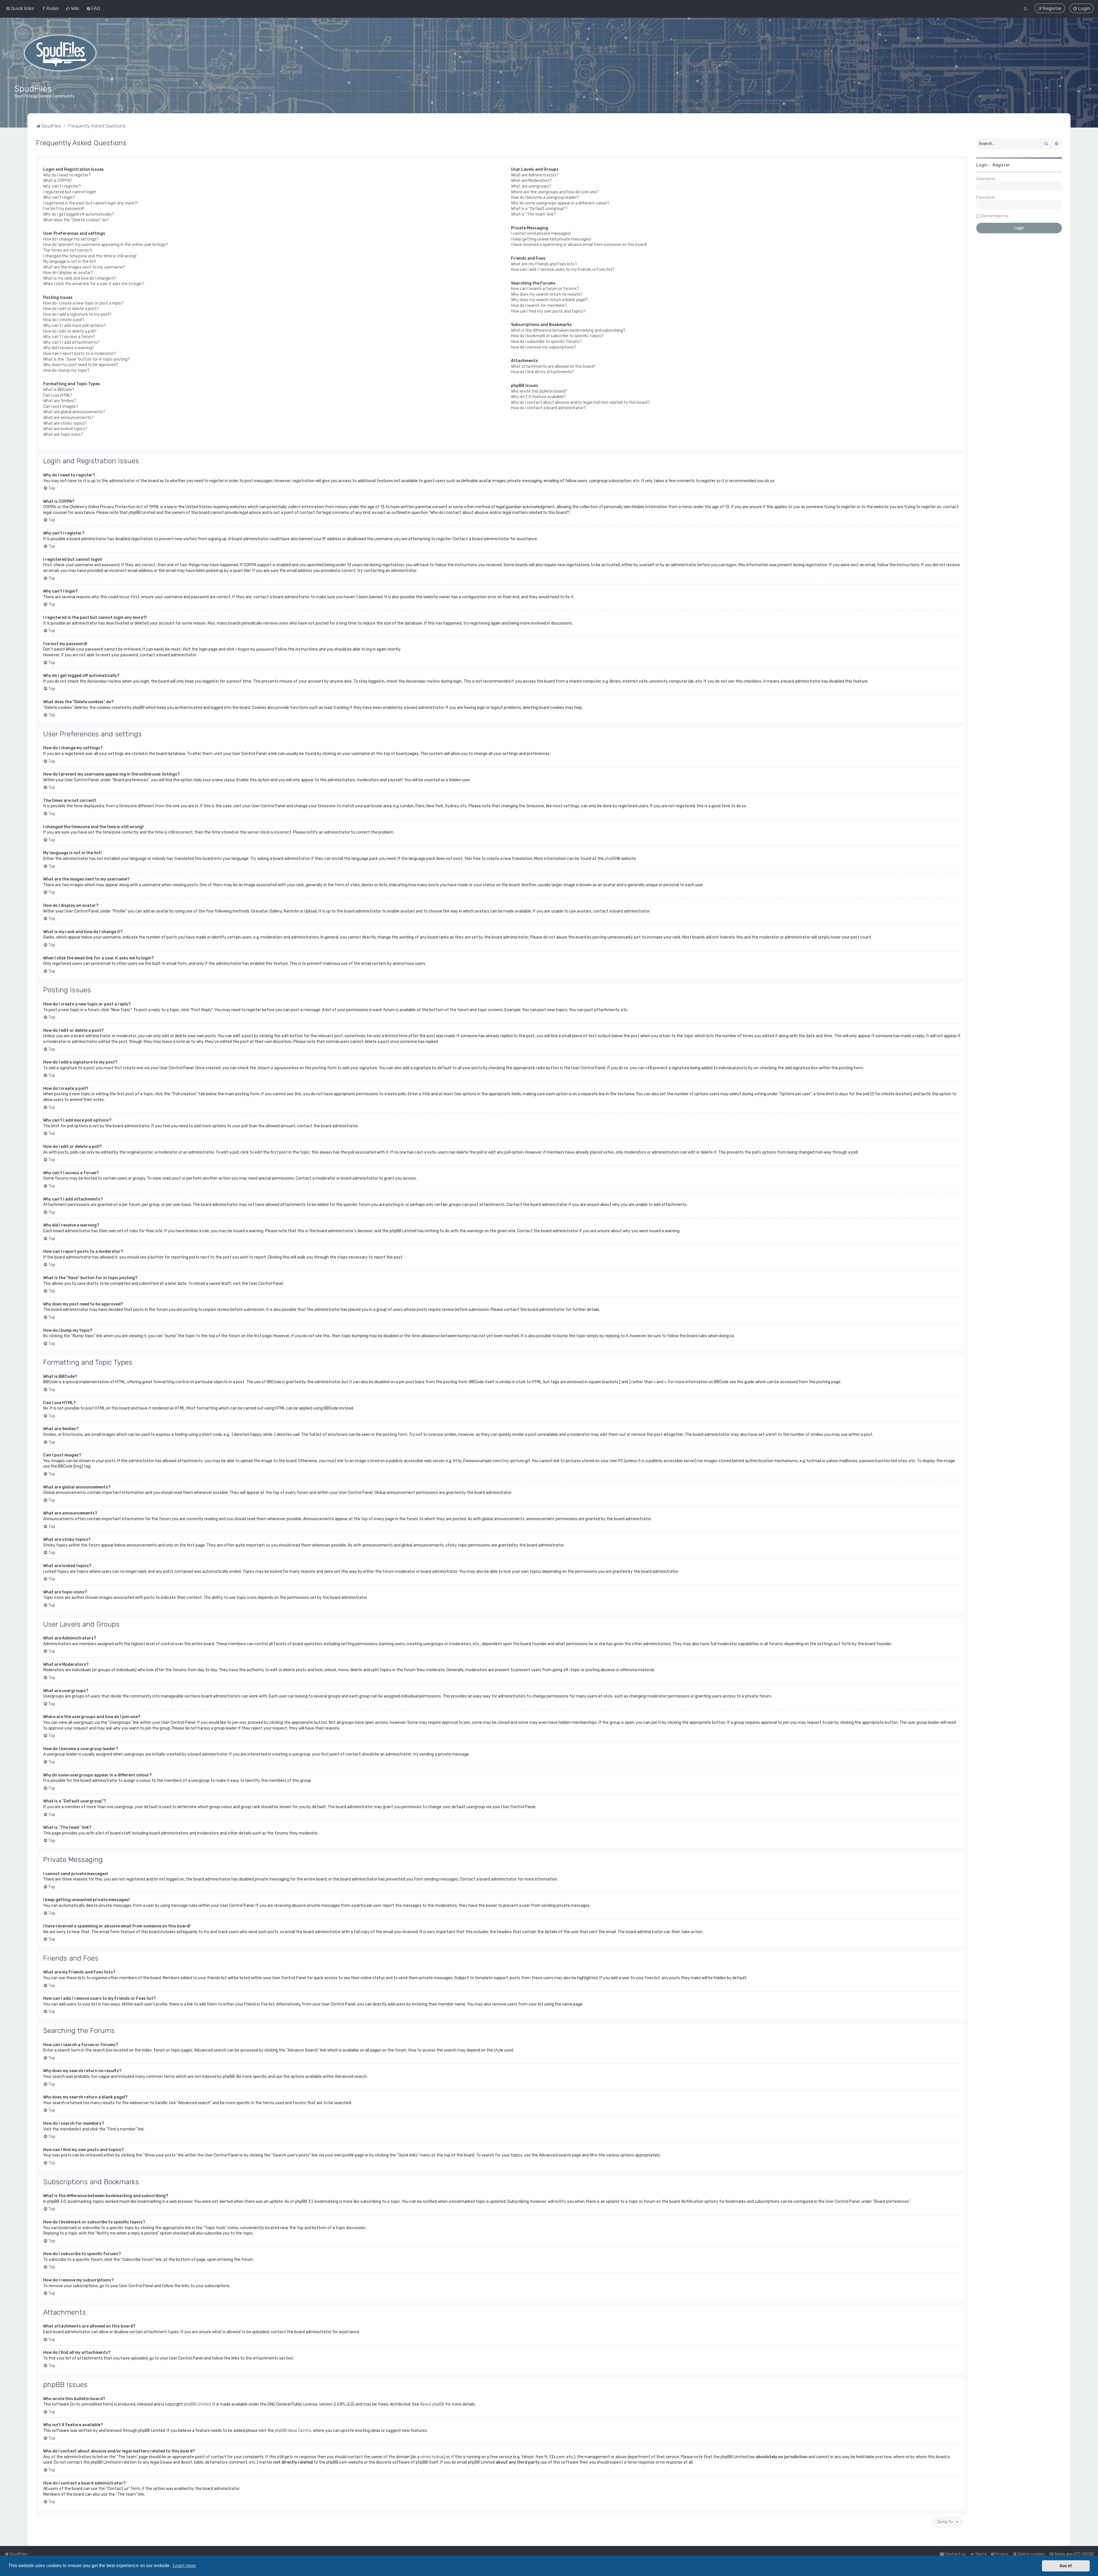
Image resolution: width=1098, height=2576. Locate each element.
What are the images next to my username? (84, 267)
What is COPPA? (58, 181)
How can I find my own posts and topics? (548, 311)
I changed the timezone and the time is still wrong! (90, 256)
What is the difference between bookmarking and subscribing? (568, 330)
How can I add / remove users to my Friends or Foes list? (563, 270)
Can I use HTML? (58, 395)
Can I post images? (61, 407)
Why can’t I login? (59, 197)
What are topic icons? (63, 435)
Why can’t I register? (62, 186)
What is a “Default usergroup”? (539, 209)
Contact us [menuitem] (955, 2554)
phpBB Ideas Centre (293, 2431)
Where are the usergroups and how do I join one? (555, 192)
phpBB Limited (197, 2404)
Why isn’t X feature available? (538, 397)
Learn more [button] (184, 2566)
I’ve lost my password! (63, 209)
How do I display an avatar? (68, 273)
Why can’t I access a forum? (69, 337)
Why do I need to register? (67, 175)
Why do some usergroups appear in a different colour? (560, 203)
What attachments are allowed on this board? (553, 366)
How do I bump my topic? (66, 370)
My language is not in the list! (70, 262)
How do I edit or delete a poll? (70, 331)
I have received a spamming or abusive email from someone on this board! (579, 245)
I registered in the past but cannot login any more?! (90, 203)
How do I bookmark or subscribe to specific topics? (557, 336)
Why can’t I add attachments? (71, 342)
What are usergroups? (531, 186)
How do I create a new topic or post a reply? (83, 303)
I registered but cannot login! (70, 192)
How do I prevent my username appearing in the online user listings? (106, 245)
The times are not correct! (68, 250)
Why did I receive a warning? (69, 348)
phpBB (611, 859)
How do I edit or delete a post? (71, 309)
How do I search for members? (539, 306)
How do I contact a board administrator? (548, 408)
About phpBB (432, 2404)
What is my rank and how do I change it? (80, 278)
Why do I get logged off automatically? (79, 214)
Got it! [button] (1066, 2566)
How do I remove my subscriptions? (544, 347)
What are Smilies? (60, 401)
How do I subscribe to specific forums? (546, 342)
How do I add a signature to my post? (77, 314)
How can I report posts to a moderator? (80, 354)
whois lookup (432, 2457)
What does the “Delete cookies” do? (76, 220)
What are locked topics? (65, 429)
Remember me (995, 216)
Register (1001, 165)
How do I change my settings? (71, 239)
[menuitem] (50, 8)
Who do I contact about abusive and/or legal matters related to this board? (580, 402)
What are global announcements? (74, 412)
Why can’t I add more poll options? (74, 326)
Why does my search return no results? (547, 294)
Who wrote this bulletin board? (539, 391)
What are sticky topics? (65, 423)
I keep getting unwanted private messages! (551, 239)
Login (982, 165)
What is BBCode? (59, 390)
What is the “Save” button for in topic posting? (86, 359)
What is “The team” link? (533, 214)
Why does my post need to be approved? (81, 365)
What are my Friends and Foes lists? (544, 264)
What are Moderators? (531, 181)
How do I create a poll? (64, 320)
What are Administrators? (535, 175)
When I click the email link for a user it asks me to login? (94, 284)
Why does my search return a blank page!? (550, 300)
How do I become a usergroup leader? (545, 197)
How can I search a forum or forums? (545, 289)
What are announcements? (68, 418)
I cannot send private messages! (541, 233)
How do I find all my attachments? (543, 372)
